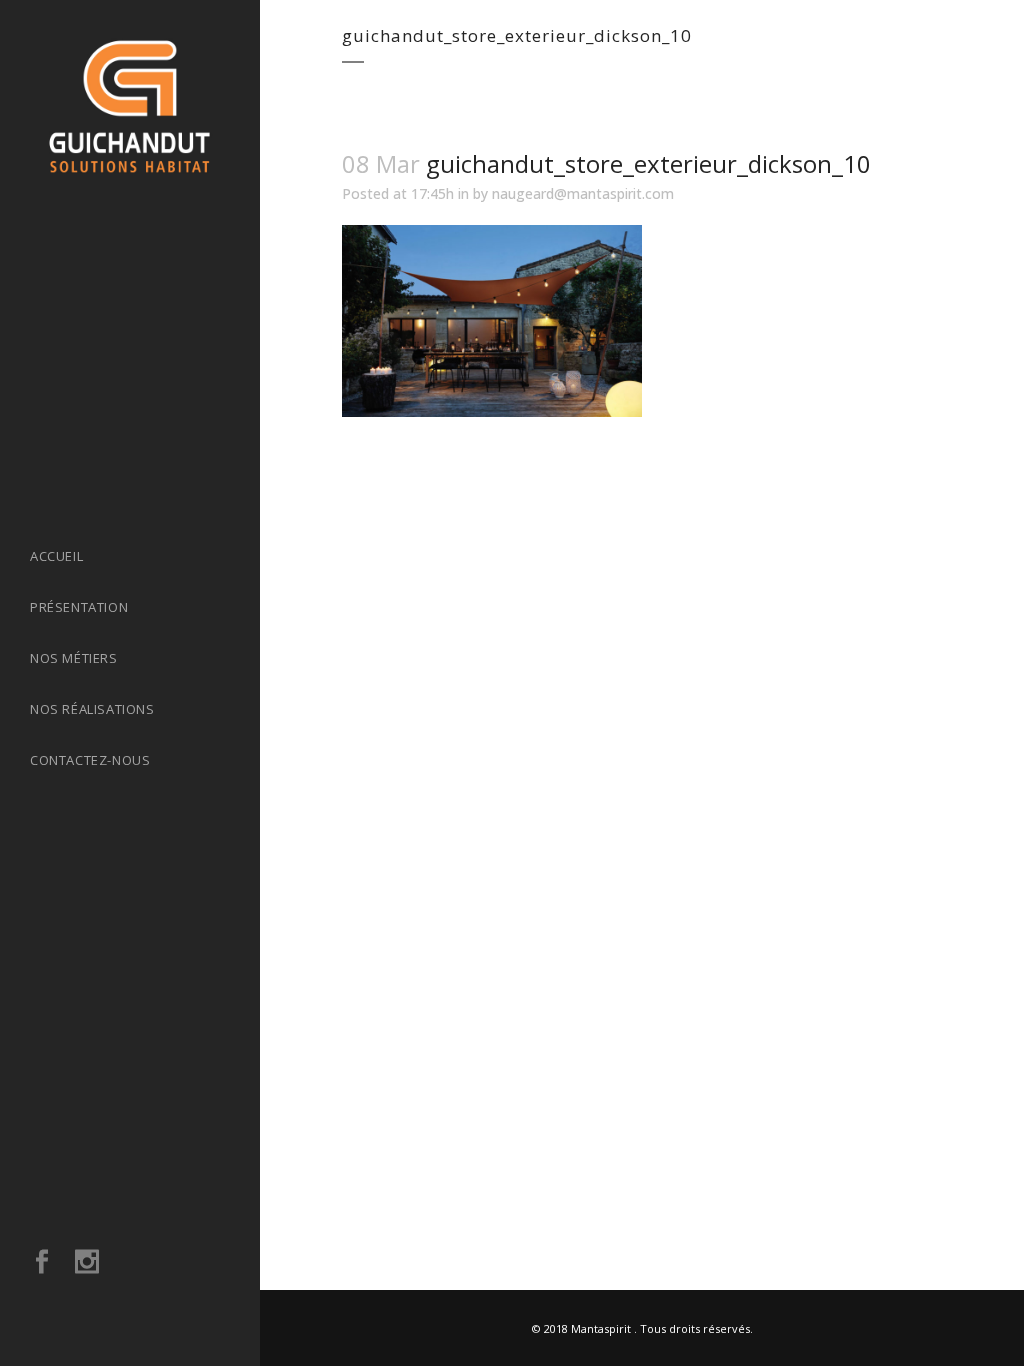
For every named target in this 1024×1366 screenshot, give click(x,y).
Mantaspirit (601, 1328)
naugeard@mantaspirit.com (583, 193)
